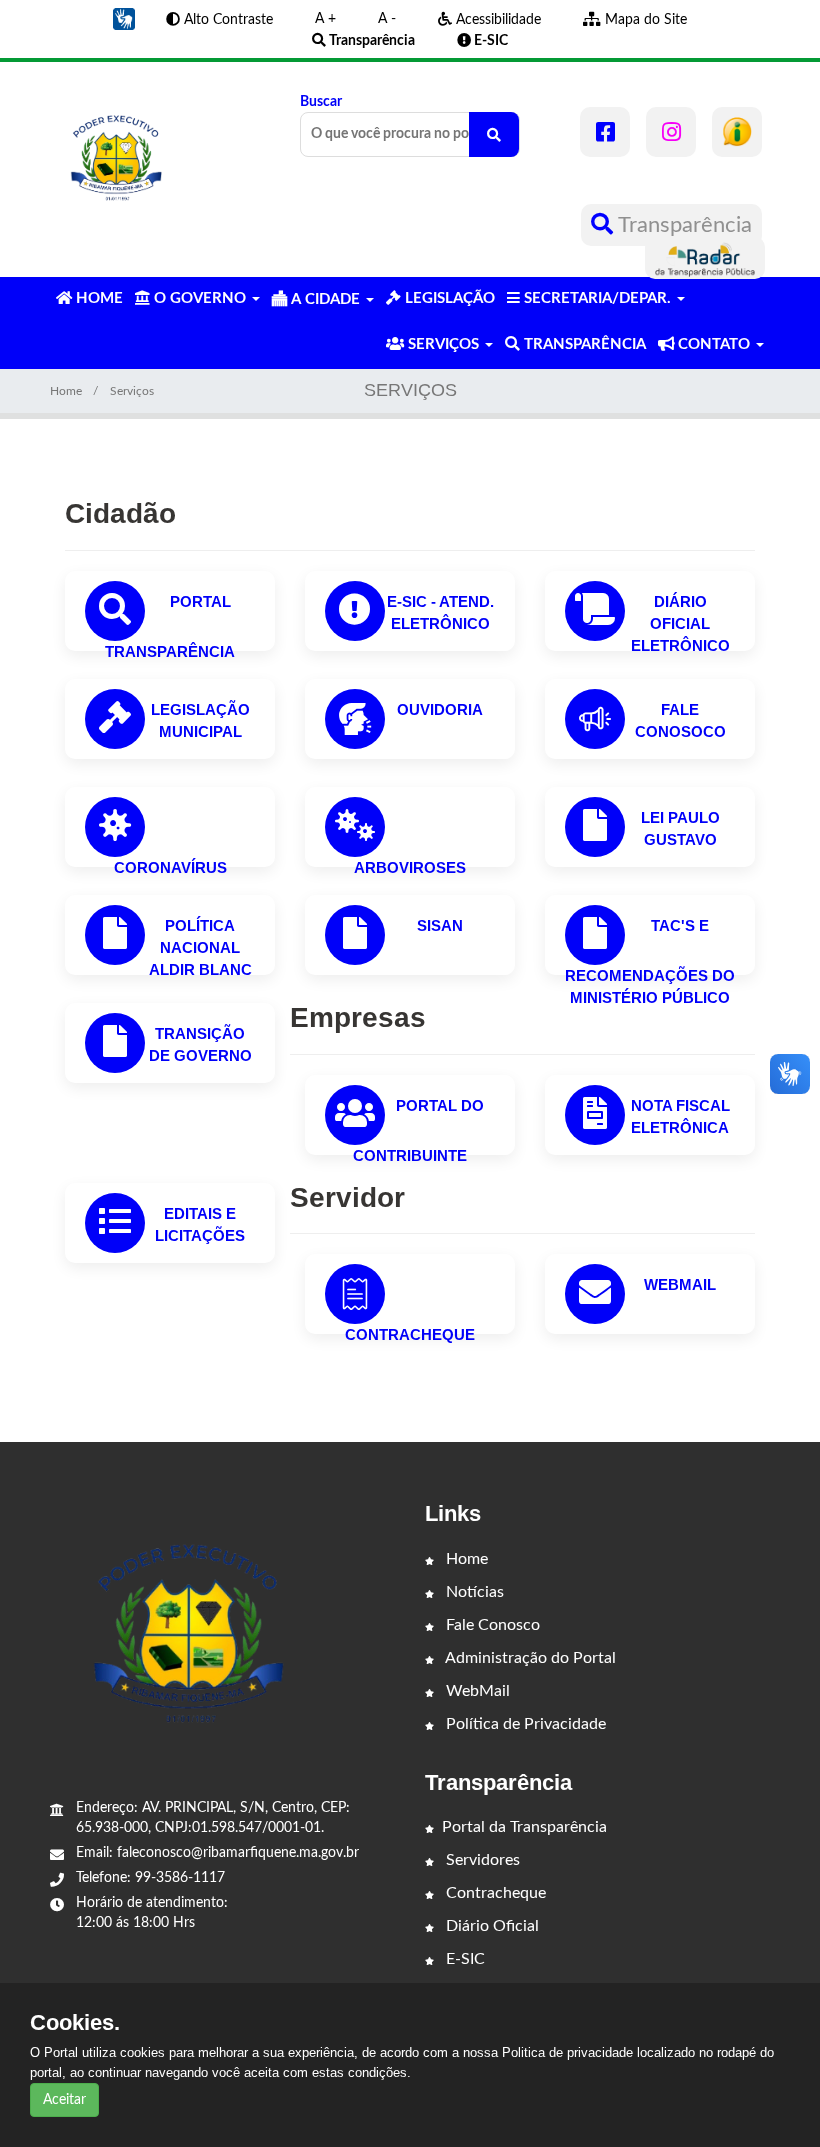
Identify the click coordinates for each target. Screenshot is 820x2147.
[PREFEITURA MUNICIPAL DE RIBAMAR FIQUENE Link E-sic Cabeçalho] (737, 132)
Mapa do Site (644, 20)
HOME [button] (97, 298)
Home (66, 391)
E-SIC (463, 1959)
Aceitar (64, 2100)
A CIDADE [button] (325, 299)
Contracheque (410, 1334)
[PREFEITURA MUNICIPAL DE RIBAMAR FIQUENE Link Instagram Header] (671, 132)
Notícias (473, 1592)
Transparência (682, 225)
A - (387, 19)
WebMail (680, 1284)
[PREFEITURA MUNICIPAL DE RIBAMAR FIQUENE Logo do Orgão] (116, 161)
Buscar (321, 102)
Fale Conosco (491, 1625)
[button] (124, 19)
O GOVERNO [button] (200, 298)
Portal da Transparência (524, 1827)
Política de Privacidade (524, 1724)
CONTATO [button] (714, 344)
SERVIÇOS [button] (443, 344)
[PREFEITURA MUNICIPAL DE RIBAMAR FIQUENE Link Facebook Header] (605, 132)
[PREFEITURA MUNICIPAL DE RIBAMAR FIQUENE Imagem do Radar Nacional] (705, 258)
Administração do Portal (529, 1658)
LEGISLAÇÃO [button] (448, 298)
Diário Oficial (490, 1926)
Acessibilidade (496, 20)
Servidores (481, 1860)
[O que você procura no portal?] (494, 134)
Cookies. (75, 2023)
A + (325, 19)
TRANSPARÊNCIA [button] (583, 344)
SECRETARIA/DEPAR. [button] (597, 298)
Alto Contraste (226, 20)
